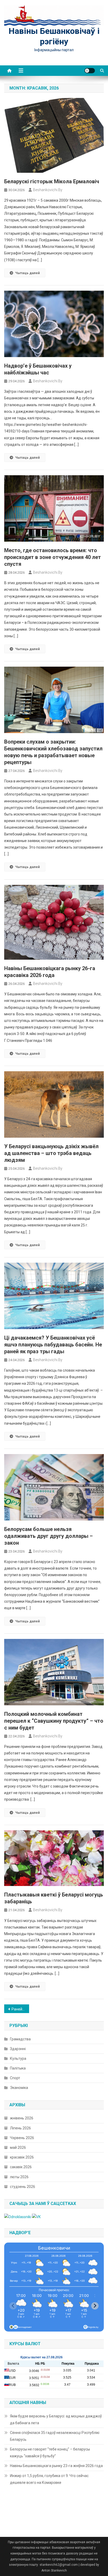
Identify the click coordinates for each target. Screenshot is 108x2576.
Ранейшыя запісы (20, 2009)
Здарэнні (18, 2049)
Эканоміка (19, 2088)
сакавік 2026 (21, 2167)
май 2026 (18, 2147)
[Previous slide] (13, 2306)
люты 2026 (19, 2177)
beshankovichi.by (48, 190)
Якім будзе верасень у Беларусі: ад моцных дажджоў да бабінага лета (56, 2420)
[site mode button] (90, 71)
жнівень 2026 (22, 2118)
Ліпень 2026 (20, 2128)
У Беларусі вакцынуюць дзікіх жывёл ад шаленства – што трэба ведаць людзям (51, 1153)
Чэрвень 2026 (22, 2138)
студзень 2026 (23, 2187)
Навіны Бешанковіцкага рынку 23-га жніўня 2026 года (56, 2466)
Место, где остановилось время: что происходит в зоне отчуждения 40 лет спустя (53, 557)
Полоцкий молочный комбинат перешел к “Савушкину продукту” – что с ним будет (54, 1721)
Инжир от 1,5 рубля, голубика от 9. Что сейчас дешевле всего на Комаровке (49, 2479)
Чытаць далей (28, 273)
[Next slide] (95, 2306)
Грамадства (20, 2039)
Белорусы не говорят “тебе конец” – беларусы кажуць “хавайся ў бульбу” (50, 2453)
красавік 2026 (22, 2157)
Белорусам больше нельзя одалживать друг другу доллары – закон (48, 1536)
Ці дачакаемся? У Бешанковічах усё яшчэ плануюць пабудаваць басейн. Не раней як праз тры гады (53, 1345)
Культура (18, 2058)
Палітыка (18, 2068)
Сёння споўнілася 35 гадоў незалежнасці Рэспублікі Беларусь (55, 2436)
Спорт (15, 2078)
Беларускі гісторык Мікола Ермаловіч (52, 181)
